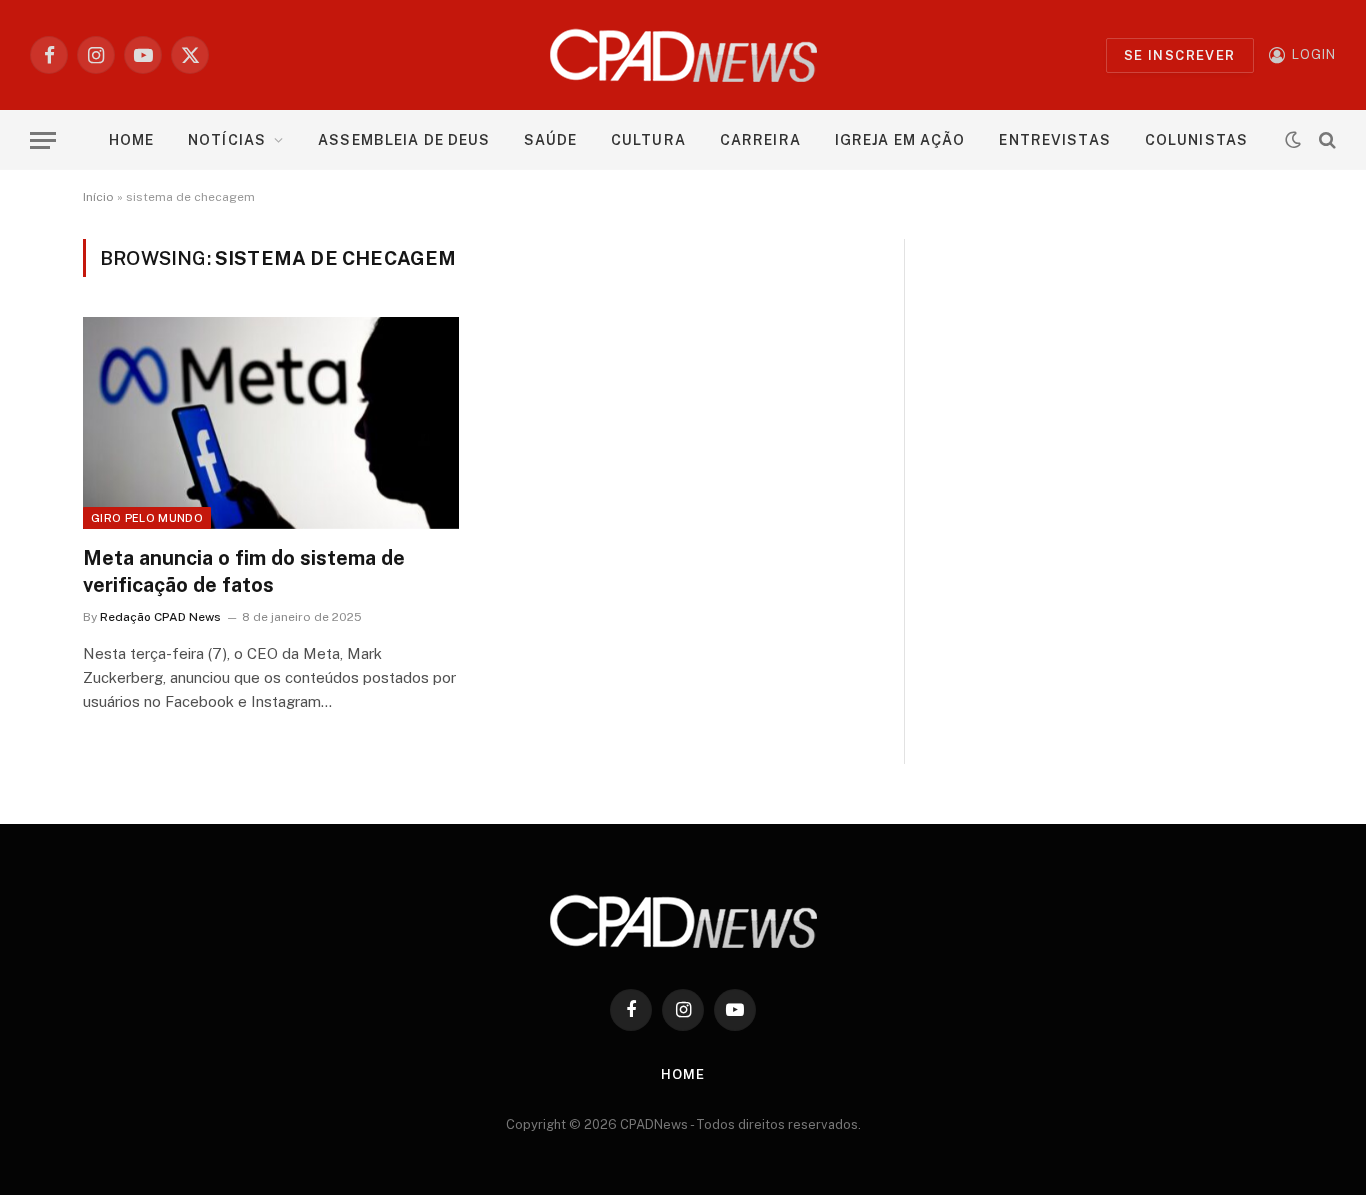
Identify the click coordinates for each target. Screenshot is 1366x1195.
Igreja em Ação (900, 140)
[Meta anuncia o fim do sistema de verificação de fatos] (271, 423)
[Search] (1325, 140)
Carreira (760, 140)
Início (98, 197)
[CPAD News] (683, 55)
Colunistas (1196, 140)
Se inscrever (1180, 55)
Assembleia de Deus (404, 140)
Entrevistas (1054, 140)
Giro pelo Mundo (147, 518)
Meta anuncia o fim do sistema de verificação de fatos (244, 571)
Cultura (648, 140)
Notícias (227, 140)
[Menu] (43, 140)
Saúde (550, 140)
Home (131, 140)
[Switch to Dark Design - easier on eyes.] (1293, 140)
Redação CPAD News (160, 617)
